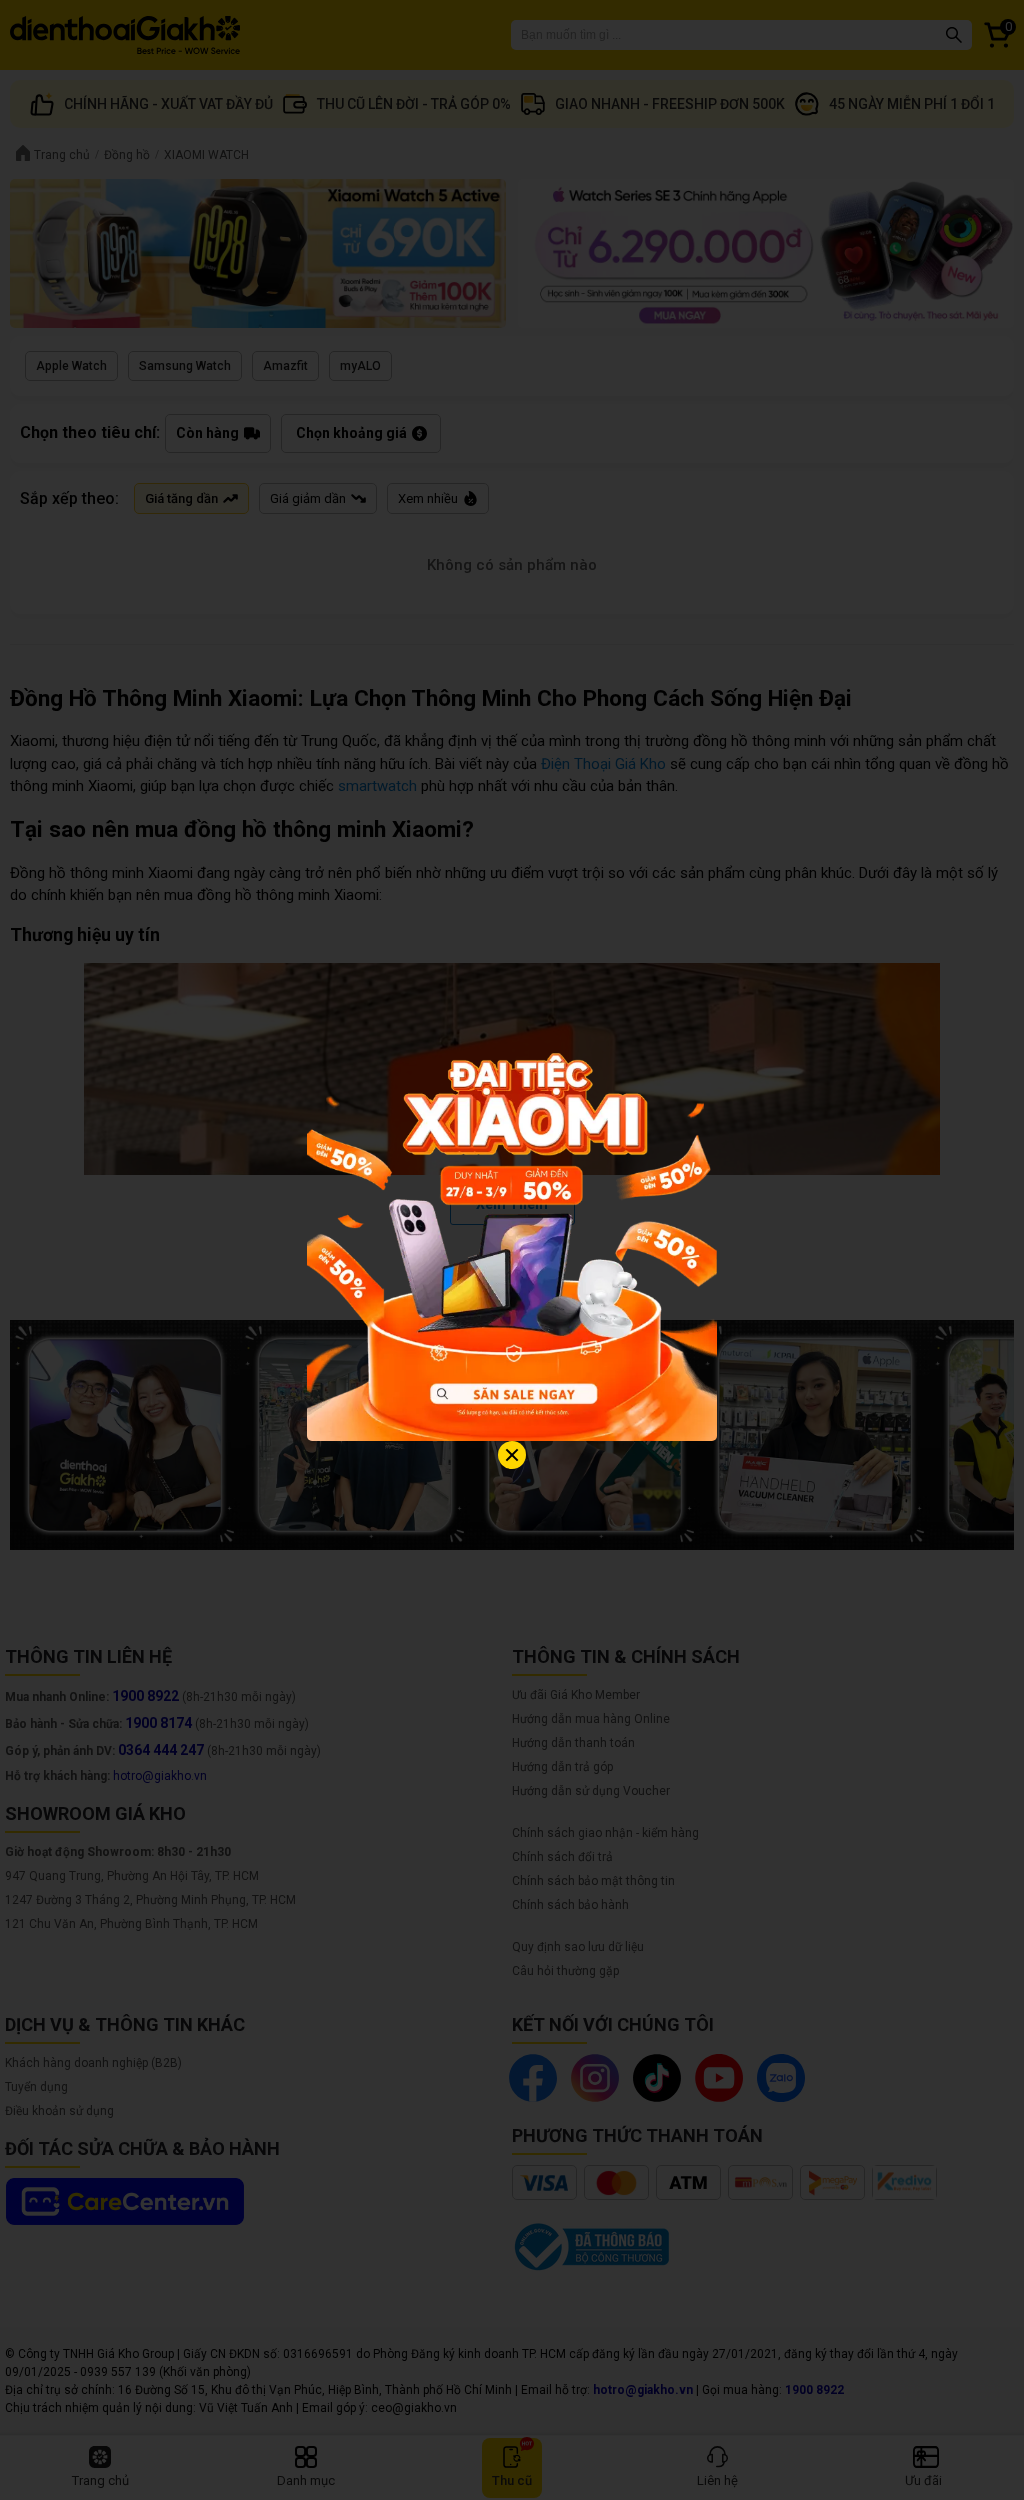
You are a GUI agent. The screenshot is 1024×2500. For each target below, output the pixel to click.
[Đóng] (512, 1455)
